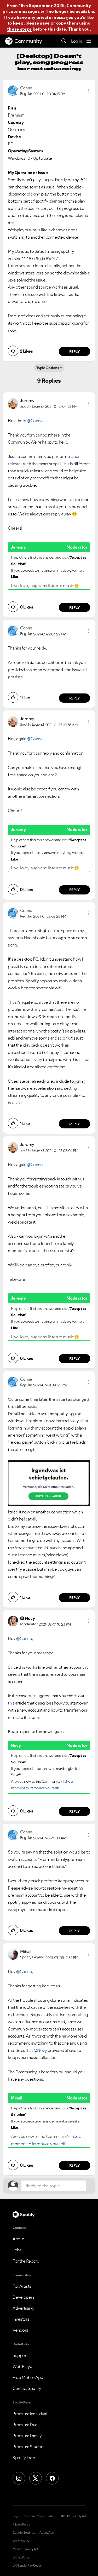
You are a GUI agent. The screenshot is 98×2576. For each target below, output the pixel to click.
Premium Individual (30, 2414)
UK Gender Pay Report (27, 2566)
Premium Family (27, 2436)
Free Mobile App (28, 2377)
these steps (19, 29)
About (18, 2239)
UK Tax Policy (21, 2557)
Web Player (23, 2366)
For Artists (22, 2286)
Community (28, 41)
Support (20, 2355)
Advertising (23, 2308)
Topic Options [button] (48, 368)
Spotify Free (24, 2458)
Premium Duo (25, 2425)
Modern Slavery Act (25, 2549)
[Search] (64, 41)
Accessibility (21, 2541)
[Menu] (89, 41)
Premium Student (29, 2447)
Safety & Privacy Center (40, 2516)
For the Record (26, 2261)
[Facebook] (52, 2478)
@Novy (40, 2050)
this (11, 1703)
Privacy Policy (21, 2525)
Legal (16, 2516)
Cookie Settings (24, 2533)
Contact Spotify (27, 2388)
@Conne (35, 421)
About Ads (47, 2533)
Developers (23, 2297)
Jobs (17, 2250)
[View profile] (13, 90)
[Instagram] (19, 2478)
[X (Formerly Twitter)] (36, 2478)
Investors (21, 2319)
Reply (75, 352)
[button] (89, 91)
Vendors (20, 2330)
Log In (76, 41)
